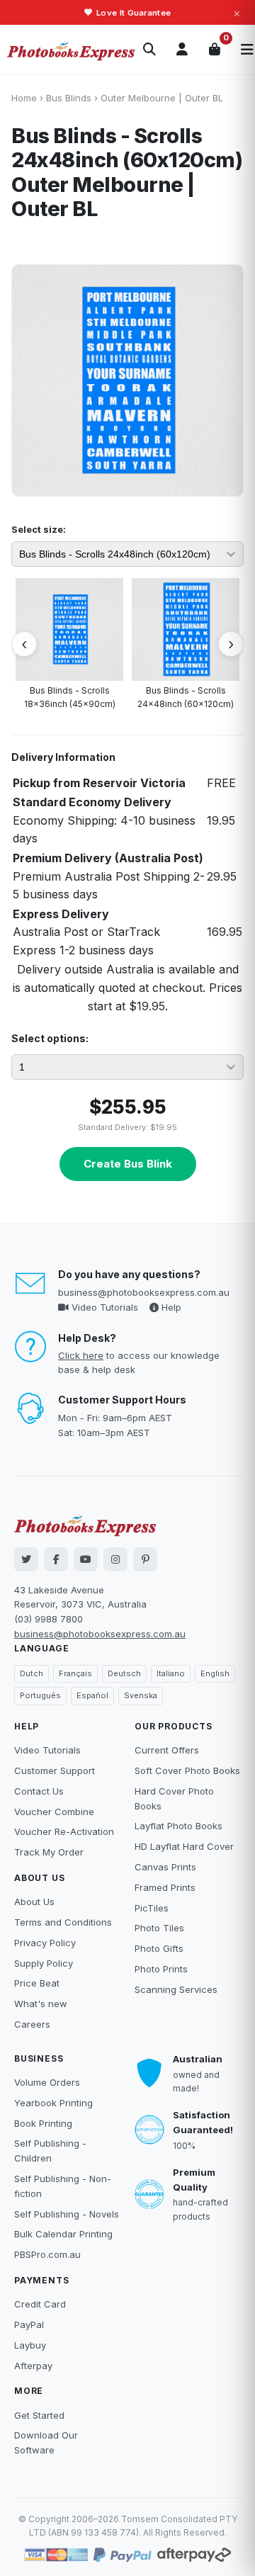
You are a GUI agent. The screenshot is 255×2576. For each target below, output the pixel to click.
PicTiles (152, 1908)
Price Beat (37, 1983)
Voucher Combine (54, 1812)
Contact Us (39, 1791)
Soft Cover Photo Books (187, 1770)
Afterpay (33, 2366)
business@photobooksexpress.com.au (144, 1292)
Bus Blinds (69, 98)
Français (75, 1673)
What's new (41, 2004)
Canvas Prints (165, 1867)
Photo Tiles (159, 1928)
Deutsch (124, 1673)
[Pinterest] (145, 1559)
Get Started (39, 2415)
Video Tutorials (103, 1307)
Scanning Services (176, 1989)
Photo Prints (161, 1969)
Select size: (39, 529)
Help (170, 1307)
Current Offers (167, 1750)
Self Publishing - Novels (67, 2214)
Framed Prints (165, 1887)
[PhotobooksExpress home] (71, 50)
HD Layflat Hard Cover (184, 1846)
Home (24, 98)
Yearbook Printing (53, 2103)
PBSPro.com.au (47, 2254)
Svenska (141, 1695)
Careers (32, 2024)
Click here (81, 1355)
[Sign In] (182, 50)
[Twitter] (26, 1559)
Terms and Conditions (63, 1922)
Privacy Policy (45, 1943)
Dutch (32, 1673)
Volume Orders (47, 2082)
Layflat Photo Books (178, 1826)
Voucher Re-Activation (64, 1831)
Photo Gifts (159, 1948)
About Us (34, 1902)
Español (92, 1695)
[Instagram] (115, 1559)
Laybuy (30, 2345)
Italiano (171, 1673)
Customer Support (55, 1770)
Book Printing (43, 2123)
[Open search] (149, 50)
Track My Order (49, 1852)
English (215, 1673)
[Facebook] (56, 1559)
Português (40, 1695)
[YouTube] (86, 1559)
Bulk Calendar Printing (63, 2234)
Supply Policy (44, 1963)
